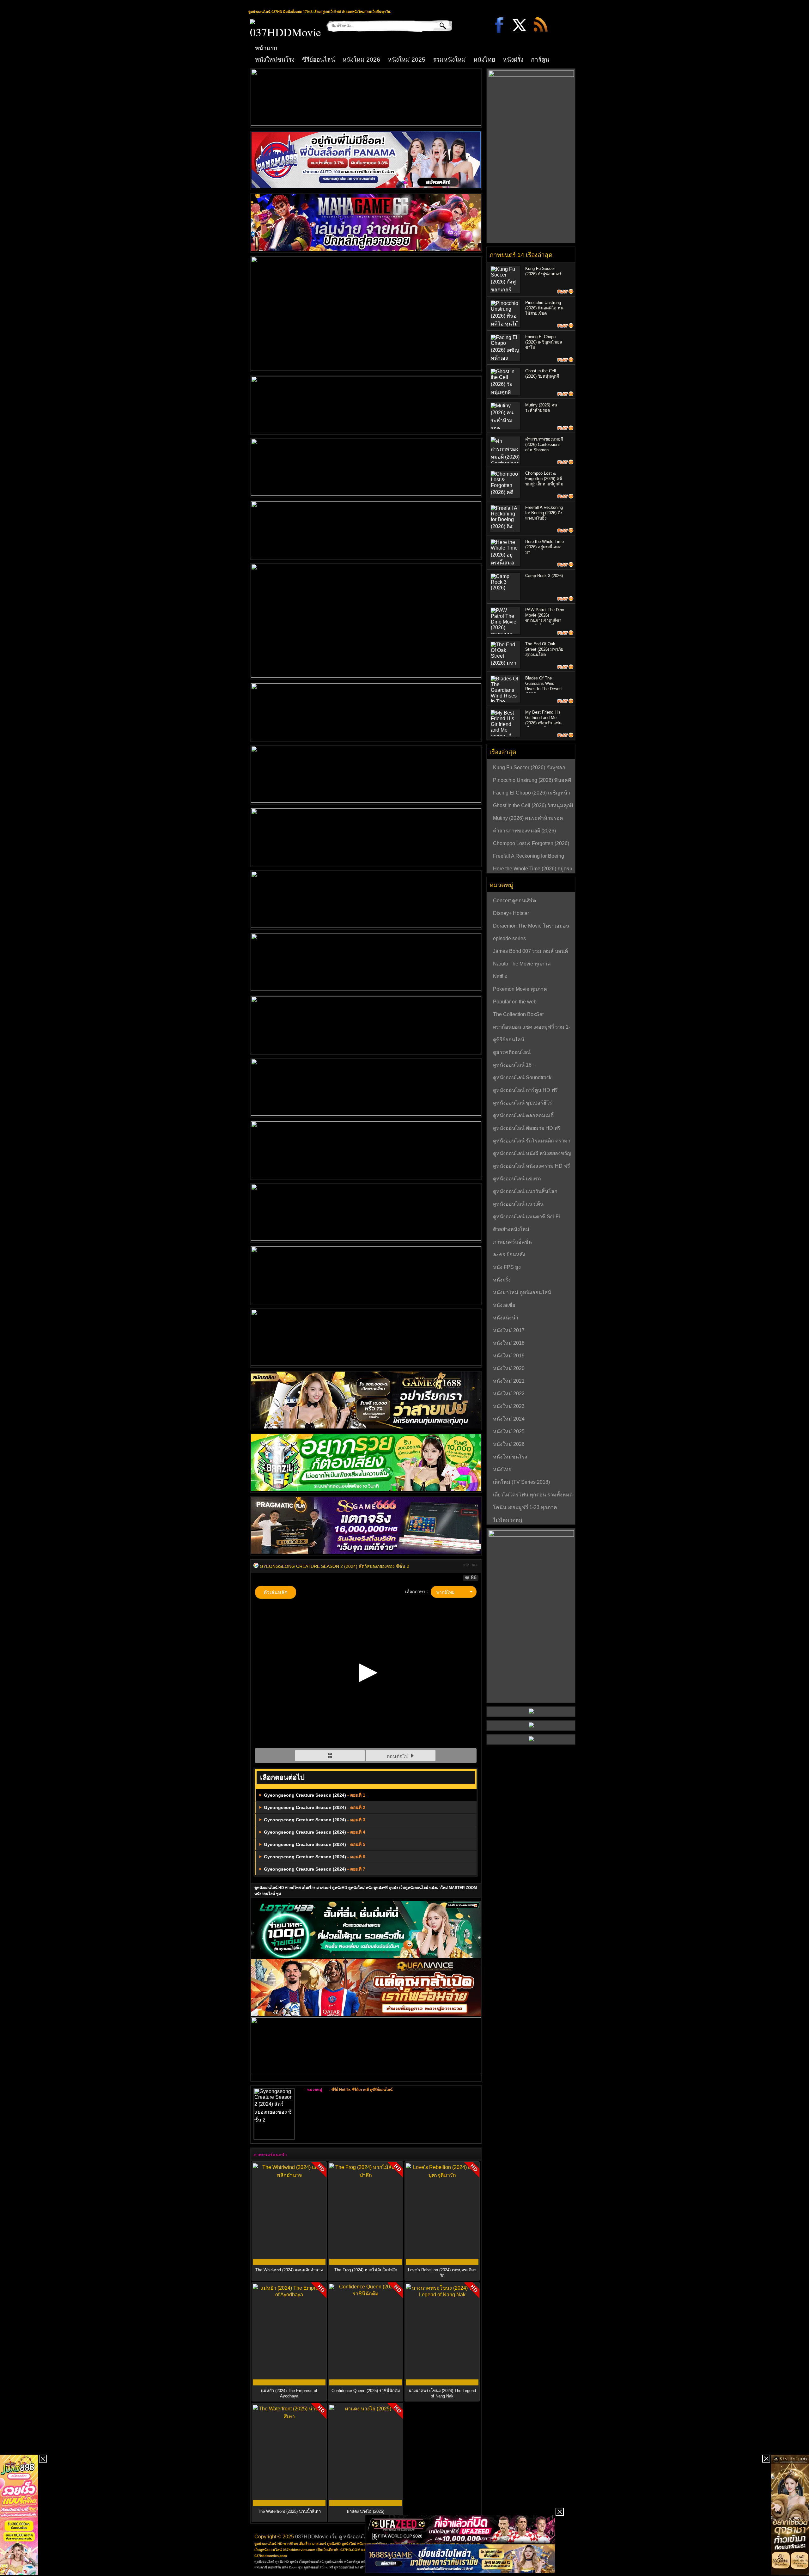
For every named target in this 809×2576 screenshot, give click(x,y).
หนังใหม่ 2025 (407, 60)
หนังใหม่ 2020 (509, 1368)
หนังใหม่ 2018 (509, 1343)
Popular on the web (515, 1002)
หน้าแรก (266, 48)
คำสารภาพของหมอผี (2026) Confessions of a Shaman (544, 445)
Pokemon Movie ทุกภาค (520, 989)
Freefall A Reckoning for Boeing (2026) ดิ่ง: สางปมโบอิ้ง (544, 513)
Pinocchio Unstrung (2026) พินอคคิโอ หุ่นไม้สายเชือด (544, 308)
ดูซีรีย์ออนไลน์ (381, 2090)
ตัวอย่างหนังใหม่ (511, 1229)
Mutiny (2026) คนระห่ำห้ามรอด (528, 818)
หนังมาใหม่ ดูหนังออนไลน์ (522, 1292)
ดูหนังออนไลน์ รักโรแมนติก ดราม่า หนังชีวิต (532, 1142)
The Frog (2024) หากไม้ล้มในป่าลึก (366, 2270)
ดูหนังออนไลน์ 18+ (514, 1065)
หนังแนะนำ (506, 1318)
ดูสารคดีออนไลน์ (512, 1052)
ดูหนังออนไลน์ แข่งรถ (517, 1179)
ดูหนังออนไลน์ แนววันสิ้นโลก (525, 1191)
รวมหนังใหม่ (449, 60)
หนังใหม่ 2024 (509, 1419)
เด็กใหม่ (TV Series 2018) (521, 1482)
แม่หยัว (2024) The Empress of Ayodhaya (289, 2393)
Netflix (500, 976)
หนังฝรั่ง (513, 60)
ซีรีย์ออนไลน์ (319, 60)
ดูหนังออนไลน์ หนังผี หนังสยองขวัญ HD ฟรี (532, 1154)
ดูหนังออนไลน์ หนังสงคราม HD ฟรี (532, 1166)
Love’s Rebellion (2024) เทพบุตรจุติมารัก (442, 2273)
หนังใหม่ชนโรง (275, 60)
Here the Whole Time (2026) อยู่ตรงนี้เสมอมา (544, 547)
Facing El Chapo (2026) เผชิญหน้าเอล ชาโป (544, 342)
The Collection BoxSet (518, 1014)
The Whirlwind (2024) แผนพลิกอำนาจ (289, 2270)
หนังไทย (484, 60)
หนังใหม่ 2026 (361, 60)
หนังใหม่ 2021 (509, 1381)
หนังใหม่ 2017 (509, 1330)
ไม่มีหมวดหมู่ (508, 1520)
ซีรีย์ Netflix (341, 2090)
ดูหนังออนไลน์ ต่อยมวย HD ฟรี (527, 1128)
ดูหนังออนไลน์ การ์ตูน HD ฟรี (525, 1090)
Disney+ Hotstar (511, 913)
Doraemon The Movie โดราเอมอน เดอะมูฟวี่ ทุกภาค (531, 927)
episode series (509, 938)
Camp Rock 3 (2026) (544, 576)
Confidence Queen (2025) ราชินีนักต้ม (366, 2391)
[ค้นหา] (438, 26)
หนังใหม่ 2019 (509, 1356)
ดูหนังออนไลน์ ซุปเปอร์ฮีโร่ (523, 1103)
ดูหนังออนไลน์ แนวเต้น (518, 1204)
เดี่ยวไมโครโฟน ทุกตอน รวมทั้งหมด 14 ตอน (533, 1495)
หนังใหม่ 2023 (509, 1406)
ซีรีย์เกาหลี (360, 2090)
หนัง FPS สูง (507, 1267)
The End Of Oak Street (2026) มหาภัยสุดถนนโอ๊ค (544, 649)
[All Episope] (331, 1756)
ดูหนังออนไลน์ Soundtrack (522, 1078)
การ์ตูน (540, 60)
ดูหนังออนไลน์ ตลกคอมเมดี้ (523, 1115)
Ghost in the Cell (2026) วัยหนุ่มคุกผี (533, 805)
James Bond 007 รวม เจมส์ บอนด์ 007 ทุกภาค (530, 952)
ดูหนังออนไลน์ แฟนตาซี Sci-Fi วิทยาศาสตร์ (526, 1217)
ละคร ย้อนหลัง (509, 1255)
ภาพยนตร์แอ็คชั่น (512, 1242)
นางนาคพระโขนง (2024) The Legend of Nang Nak (442, 2393)
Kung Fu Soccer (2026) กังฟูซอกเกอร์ (529, 768)
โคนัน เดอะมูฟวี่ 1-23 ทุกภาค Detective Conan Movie (525, 1508)
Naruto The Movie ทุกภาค (522, 964)
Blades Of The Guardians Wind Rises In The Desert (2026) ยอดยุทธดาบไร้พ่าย (544, 689)
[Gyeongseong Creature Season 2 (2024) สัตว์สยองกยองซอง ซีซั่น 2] (256, 1566)
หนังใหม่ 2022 (509, 1394)
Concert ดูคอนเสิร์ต (514, 901)
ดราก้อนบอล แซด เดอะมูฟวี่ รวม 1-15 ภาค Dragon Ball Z (532, 1028)
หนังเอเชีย (504, 1305)
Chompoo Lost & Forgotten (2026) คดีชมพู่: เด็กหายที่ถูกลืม (544, 479)
